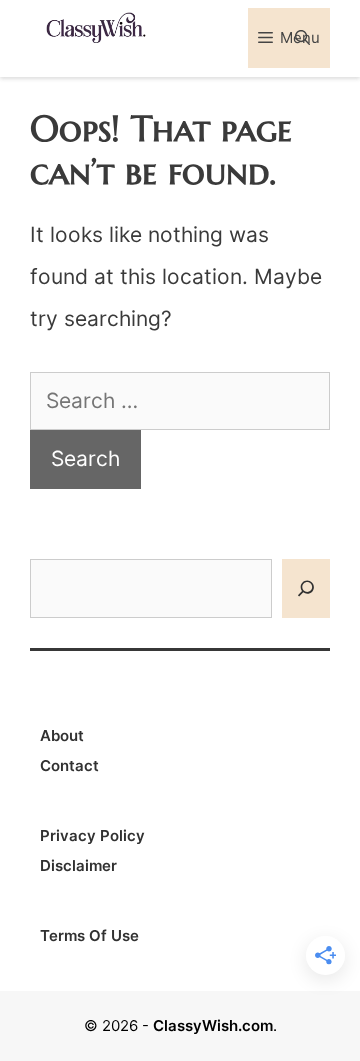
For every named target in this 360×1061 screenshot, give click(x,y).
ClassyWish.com (213, 1025)
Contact (69, 765)
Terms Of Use (89, 935)
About (62, 735)
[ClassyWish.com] (95, 26)
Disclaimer (78, 865)
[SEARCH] (306, 588)
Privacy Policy (92, 835)
